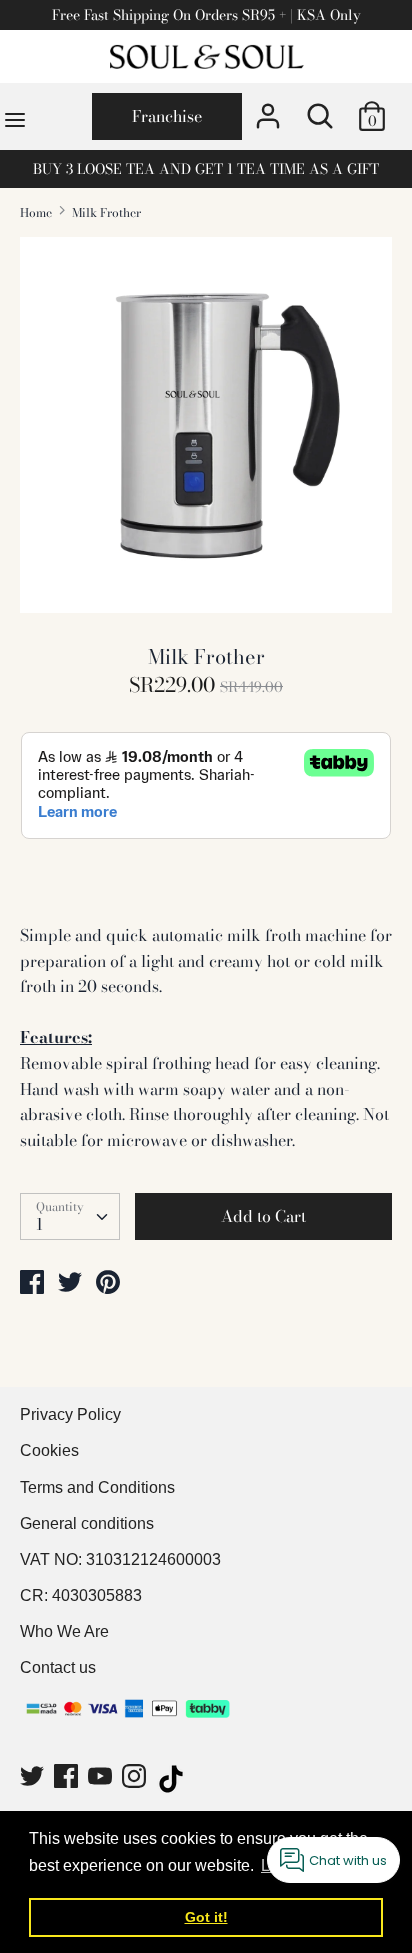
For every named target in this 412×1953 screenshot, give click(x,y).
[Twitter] (34, 1779)
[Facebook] (68, 1779)
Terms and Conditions (97, 1487)
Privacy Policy (70, 1414)
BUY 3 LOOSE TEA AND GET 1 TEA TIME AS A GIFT (206, 169)
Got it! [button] (206, 1917)
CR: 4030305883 (81, 1595)
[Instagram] (136, 1779)
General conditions (87, 1523)
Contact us (58, 1667)
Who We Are (64, 1631)
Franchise (167, 116)
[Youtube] (102, 1779)
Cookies (49, 1450)
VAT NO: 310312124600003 (120, 1559)
